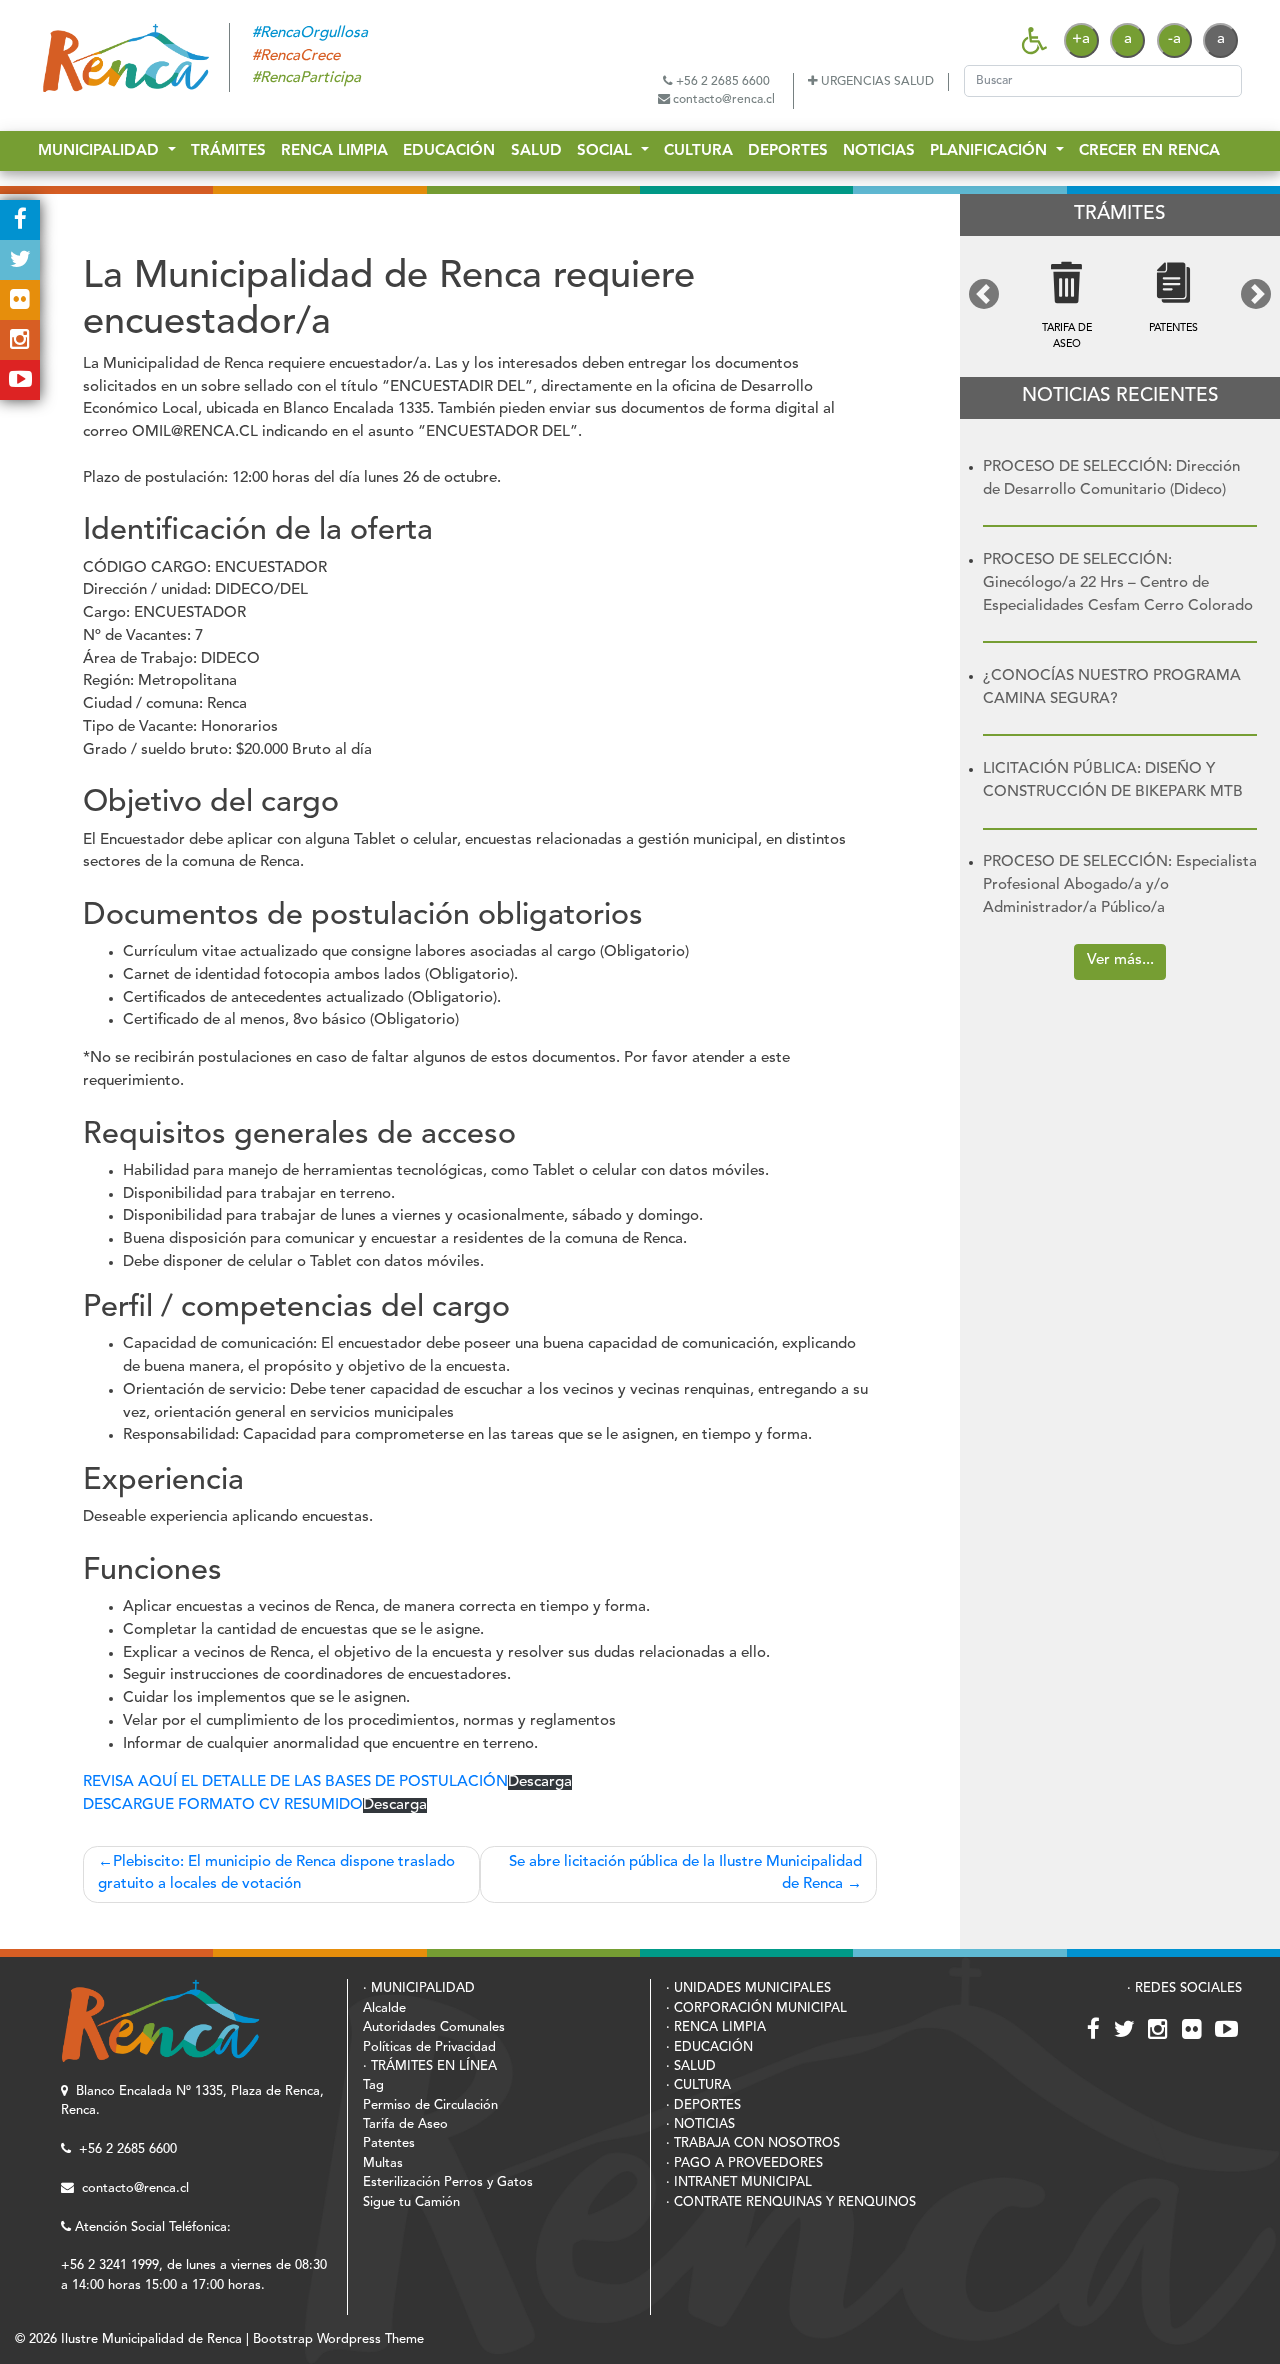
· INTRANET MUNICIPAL (739, 2182)
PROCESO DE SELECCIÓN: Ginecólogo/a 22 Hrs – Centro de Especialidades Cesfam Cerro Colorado (1118, 583)
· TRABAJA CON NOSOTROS (753, 2143)
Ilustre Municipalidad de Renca (151, 2339)
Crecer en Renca (1149, 152)
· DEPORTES (703, 2105)
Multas (383, 2163)
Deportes (788, 152)
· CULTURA (698, 2085)
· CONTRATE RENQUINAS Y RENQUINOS (791, 2202)
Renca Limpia (334, 152)
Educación (449, 152)
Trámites (228, 152)
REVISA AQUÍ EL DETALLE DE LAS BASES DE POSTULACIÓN (295, 1782)
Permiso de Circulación (430, 2105)
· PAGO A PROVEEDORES (744, 2163)
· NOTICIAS (700, 2124)
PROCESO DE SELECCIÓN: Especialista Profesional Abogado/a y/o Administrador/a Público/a (1120, 885)
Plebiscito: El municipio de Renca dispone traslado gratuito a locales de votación (276, 1874)
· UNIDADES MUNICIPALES (748, 1988)
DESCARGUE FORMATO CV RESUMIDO (223, 1805)
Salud (536, 152)
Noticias (879, 152)
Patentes (389, 2143)
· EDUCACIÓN (709, 2047)
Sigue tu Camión (411, 2202)
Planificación (991, 152)
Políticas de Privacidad (429, 2047)
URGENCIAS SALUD (876, 82)
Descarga (540, 1782)
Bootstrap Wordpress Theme (338, 2339)
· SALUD (691, 2066)
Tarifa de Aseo (405, 2124)
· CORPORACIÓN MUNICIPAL (756, 2008)
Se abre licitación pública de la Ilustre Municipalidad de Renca (685, 1874)
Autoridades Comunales (434, 2027)
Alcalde (384, 2008)
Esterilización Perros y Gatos (448, 2182)
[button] (984, 294)
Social (607, 152)
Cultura (698, 152)
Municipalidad (101, 152)
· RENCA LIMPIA (716, 2027)
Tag (373, 2085)
